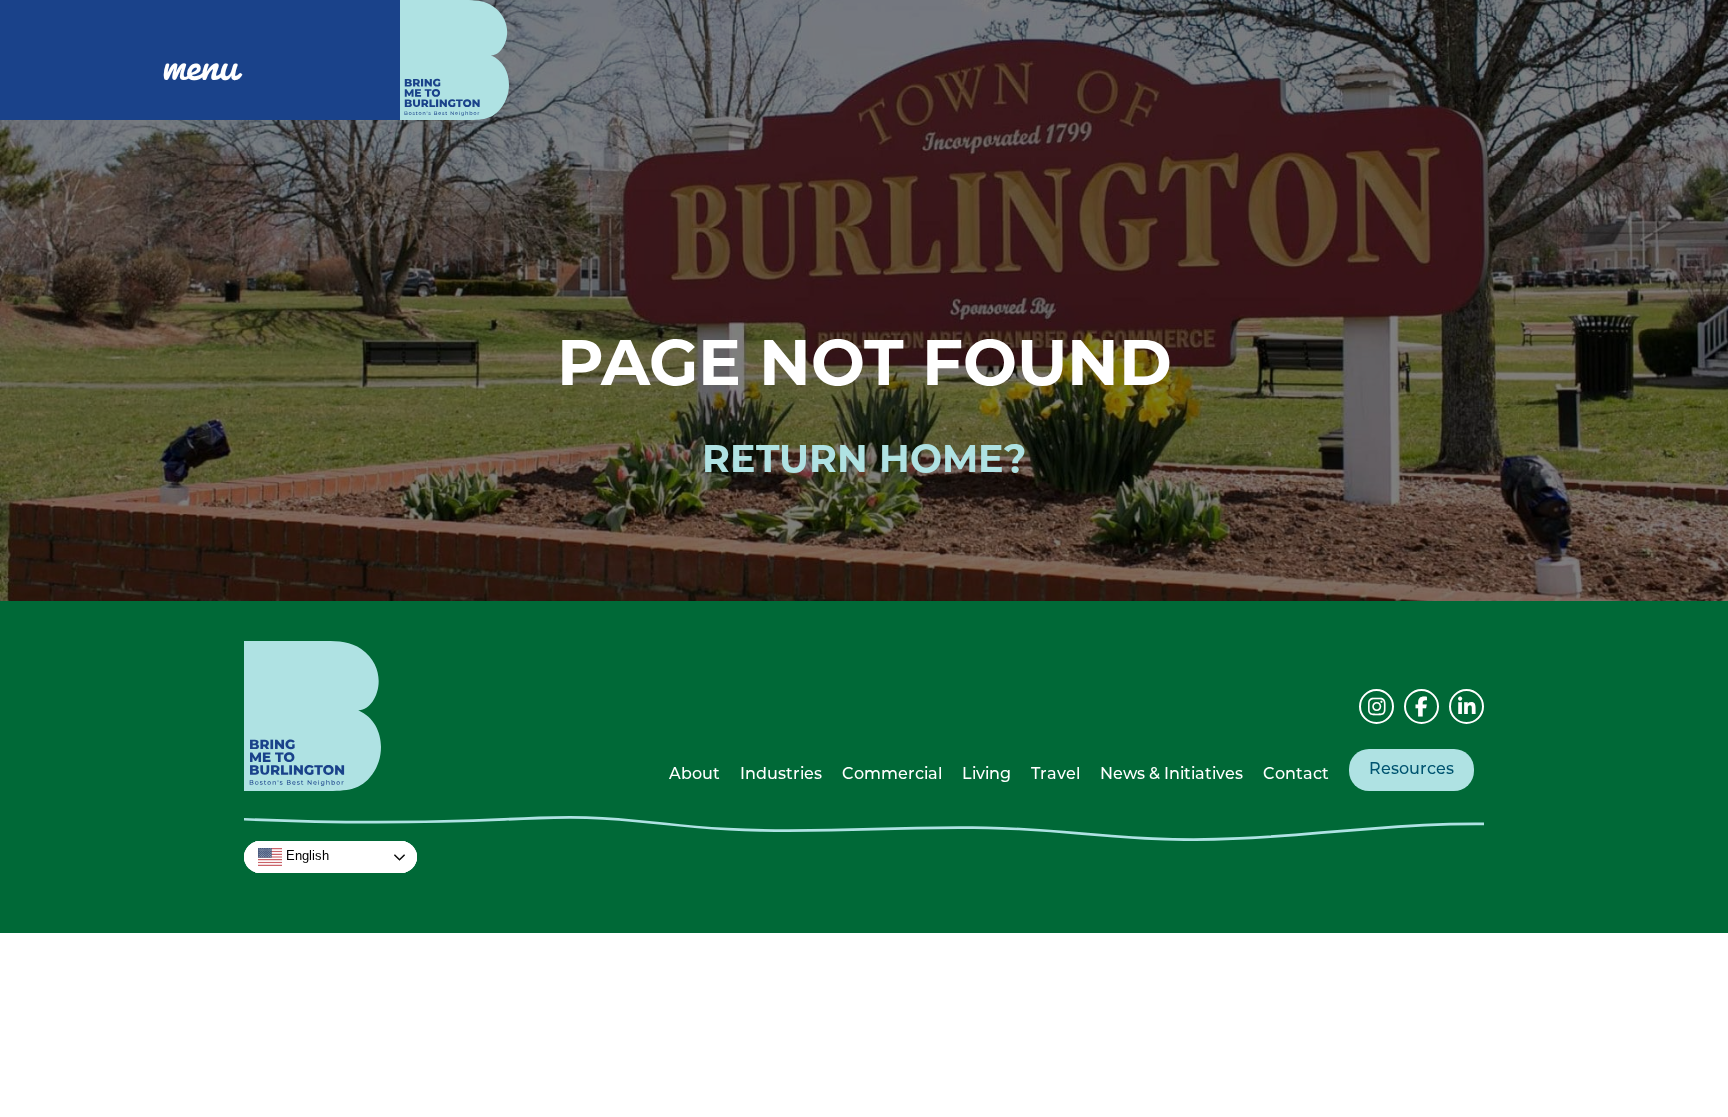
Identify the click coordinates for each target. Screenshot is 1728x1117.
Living (986, 775)
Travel (1055, 775)
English (305, 856)
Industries (781, 775)
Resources (1411, 770)
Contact (1296, 775)
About (694, 775)
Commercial (892, 775)
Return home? (864, 458)
